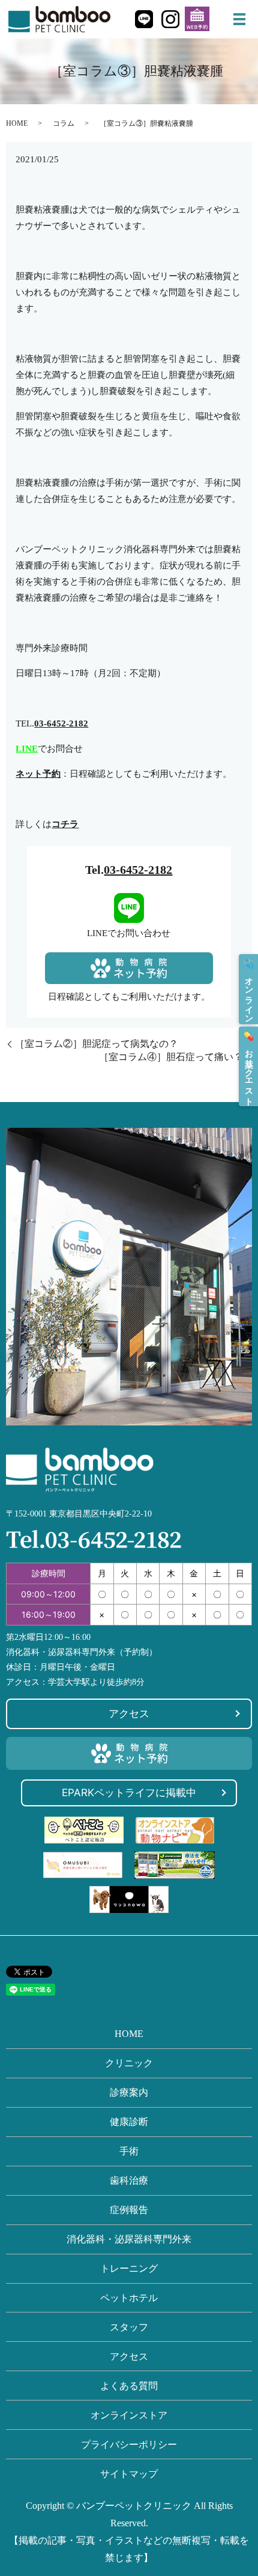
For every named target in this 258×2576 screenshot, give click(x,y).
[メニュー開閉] (239, 19)
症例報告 (129, 2210)
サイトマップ (129, 2474)
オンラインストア (129, 2415)
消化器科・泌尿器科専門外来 (129, 2239)
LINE (27, 749)
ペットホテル (129, 2298)
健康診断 (129, 2122)
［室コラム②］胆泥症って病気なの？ (97, 1044)
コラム (64, 123)
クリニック (129, 2063)
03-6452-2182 (138, 870)
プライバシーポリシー (129, 2445)
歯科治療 (129, 2180)
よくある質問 (129, 2386)
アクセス (129, 1714)
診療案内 (129, 2092)
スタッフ (129, 2327)
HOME (17, 123)
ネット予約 (38, 774)
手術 (129, 2151)
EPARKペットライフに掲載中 (129, 1793)
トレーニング (129, 2268)
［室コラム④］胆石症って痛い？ (171, 1057)
